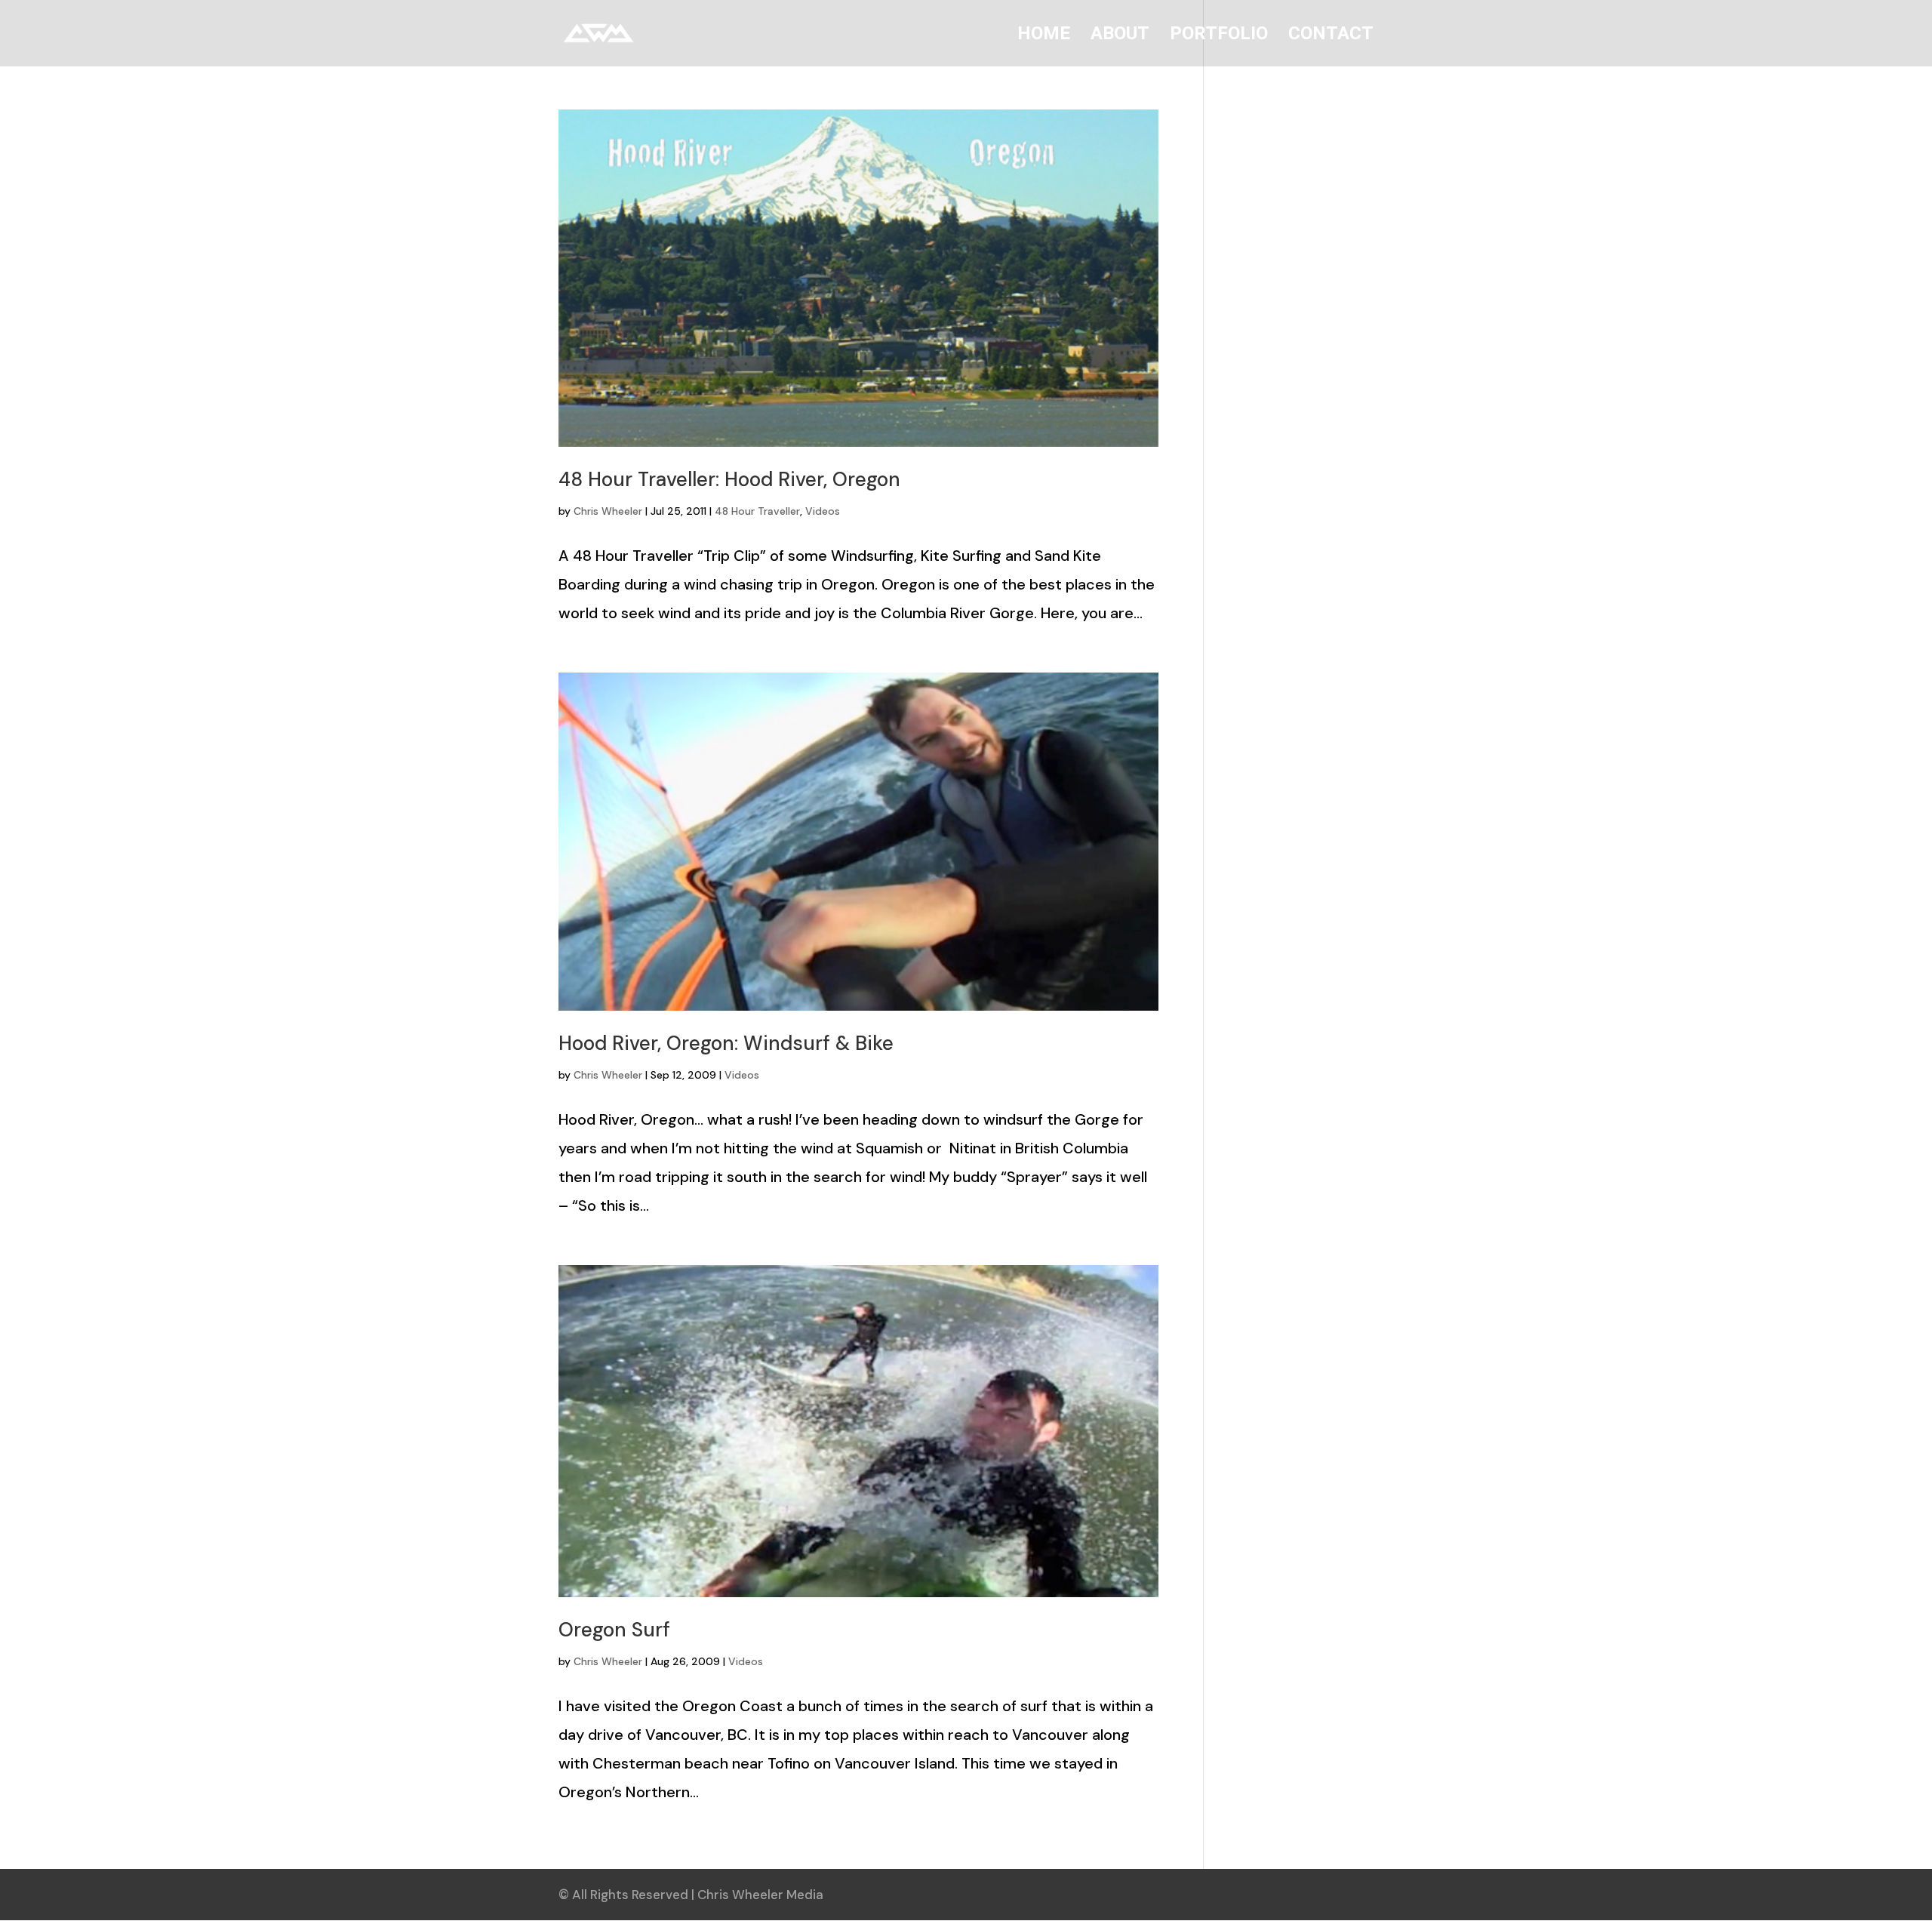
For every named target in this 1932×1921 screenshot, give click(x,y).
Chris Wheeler (608, 511)
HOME (1044, 36)
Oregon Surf (614, 1630)
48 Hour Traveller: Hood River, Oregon (729, 479)
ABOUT (1120, 36)
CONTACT (1331, 36)
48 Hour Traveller (757, 511)
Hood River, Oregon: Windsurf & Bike (726, 1043)
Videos (823, 511)
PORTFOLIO (1219, 36)
